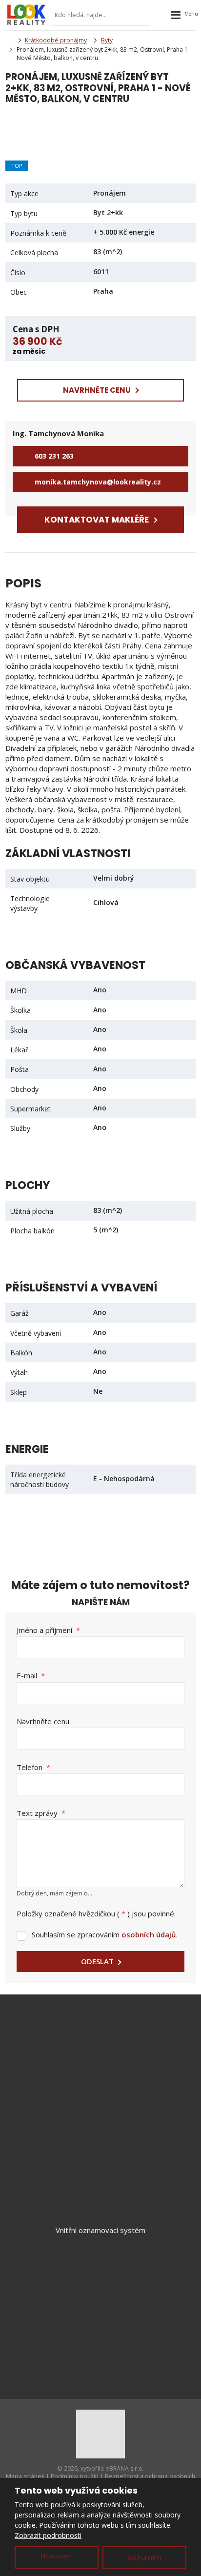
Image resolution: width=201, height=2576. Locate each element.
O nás (100, 2320)
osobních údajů (149, 1934)
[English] (161, 15)
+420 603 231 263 (109, 2056)
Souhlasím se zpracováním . (105, 1934)
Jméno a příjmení (48, 1630)
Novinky (100, 2304)
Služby (101, 2288)
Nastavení (57, 2556)
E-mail (31, 1675)
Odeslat (97, 1961)
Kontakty (100, 2336)
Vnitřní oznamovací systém (100, 2230)
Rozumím (144, 2558)
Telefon (33, 1767)
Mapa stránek (25, 2477)
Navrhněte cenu (43, 1721)
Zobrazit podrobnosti (48, 2535)
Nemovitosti (101, 2272)
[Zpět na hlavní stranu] (26, 15)
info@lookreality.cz (114, 2045)
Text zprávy (41, 1813)
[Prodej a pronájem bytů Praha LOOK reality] (8, 40)
